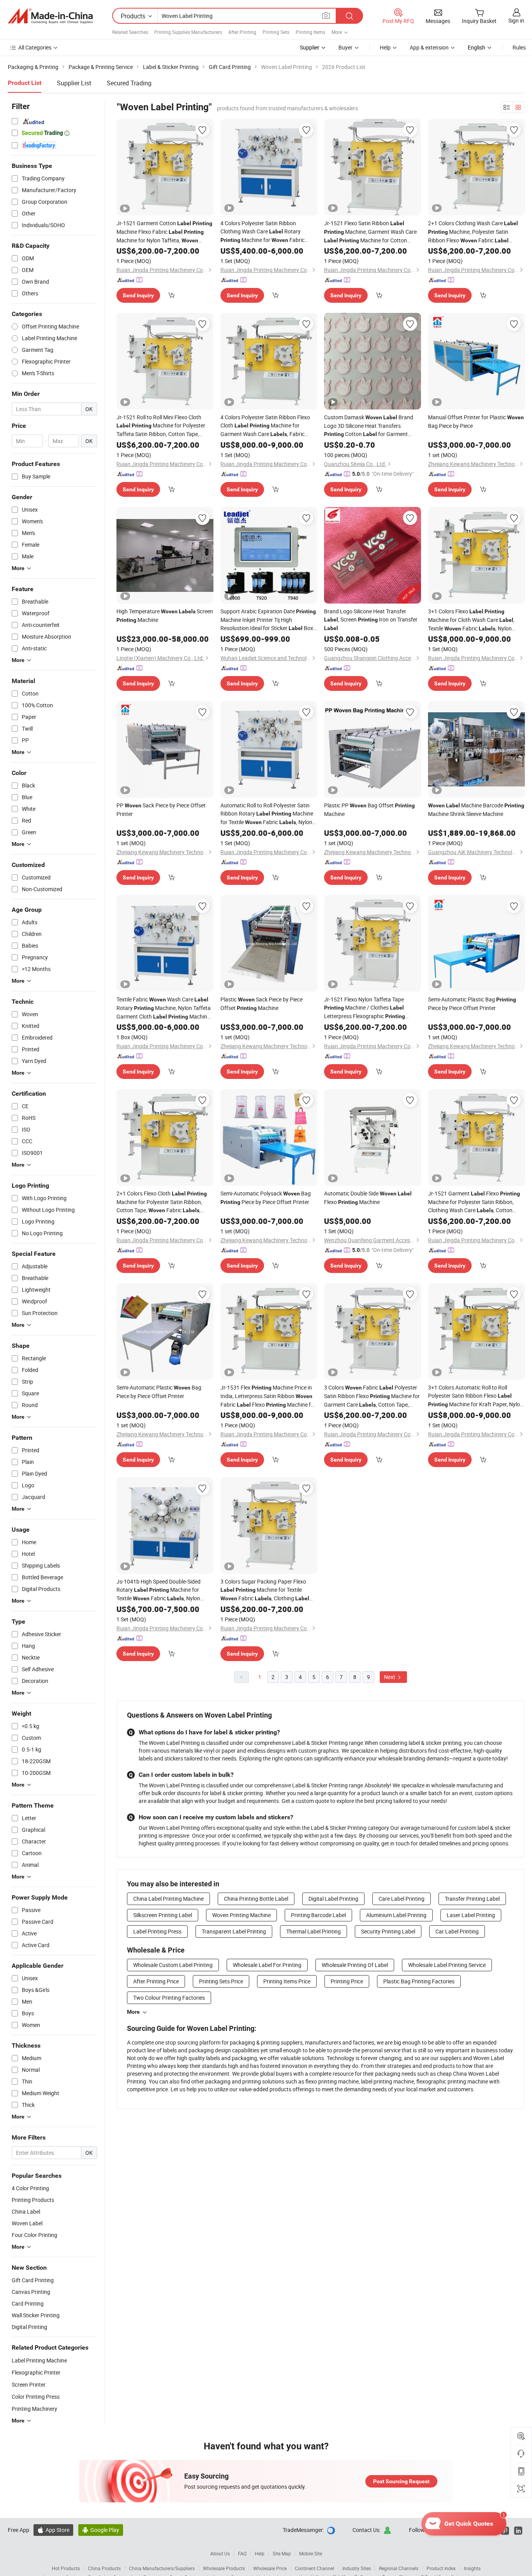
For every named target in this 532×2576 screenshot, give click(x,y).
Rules (519, 47)
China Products (104, 2568)
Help (385, 47)
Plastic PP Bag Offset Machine (369, 810)
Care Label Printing (402, 1899)
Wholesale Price (270, 2568)
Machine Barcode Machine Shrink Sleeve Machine (476, 810)
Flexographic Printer (36, 2372)
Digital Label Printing (333, 1899)
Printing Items (310, 32)
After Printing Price (156, 1981)
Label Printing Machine (39, 2360)
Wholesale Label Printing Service (447, 1965)
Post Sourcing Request (401, 2481)
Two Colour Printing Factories (169, 1998)
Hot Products (66, 2568)
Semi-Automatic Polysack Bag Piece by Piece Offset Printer (266, 1198)
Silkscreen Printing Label (163, 1915)
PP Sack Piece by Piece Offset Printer (161, 810)
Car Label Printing (457, 1931)
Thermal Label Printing (314, 1931)
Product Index (441, 2568)
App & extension (429, 47)
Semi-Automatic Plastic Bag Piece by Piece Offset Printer (472, 1004)
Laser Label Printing (471, 1915)
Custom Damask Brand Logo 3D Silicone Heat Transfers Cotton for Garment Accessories (369, 426)
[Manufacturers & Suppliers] (50, 16)
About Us (220, 2553)
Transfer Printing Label (472, 1899)
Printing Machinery (34, 2409)
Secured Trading (129, 83)
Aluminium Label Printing (396, 1915)
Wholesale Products (224, 2568)
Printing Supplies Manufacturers (188, 32)
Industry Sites (357, 2568)
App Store (53, 2530)
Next (390, 1677)
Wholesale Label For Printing (267, 1965)
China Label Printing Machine (168, 1899)
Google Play (101, 2530)
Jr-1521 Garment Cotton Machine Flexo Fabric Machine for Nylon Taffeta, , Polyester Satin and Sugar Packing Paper (164, 232)
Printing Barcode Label (318, 1915)
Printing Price (347, 1981)
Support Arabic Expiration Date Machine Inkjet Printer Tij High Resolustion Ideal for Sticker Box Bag (268, 620)
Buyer (345, 47)
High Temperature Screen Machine (165, 615)
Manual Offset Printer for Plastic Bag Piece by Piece (476, 421)
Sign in (516, 20)
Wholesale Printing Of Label (355, 1965)
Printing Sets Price (221, 1981)
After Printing (242, 32)
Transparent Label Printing (234, 1931)
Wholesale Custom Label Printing (173, 1965)
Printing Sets (276, 32)
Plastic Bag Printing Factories (419, 1981)
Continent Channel (314, 2568)
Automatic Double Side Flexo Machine (368, 1198)
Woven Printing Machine (241, 1915)
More (133, 2012)
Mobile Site (311, 2553)
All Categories (35, 47)
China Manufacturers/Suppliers (162, 2568)
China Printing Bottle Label (256, 1899)
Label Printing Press (157, 1931)
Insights (472, 2568)
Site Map (282, 2553)
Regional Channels (399, 2568)
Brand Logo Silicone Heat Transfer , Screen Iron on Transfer (371, 619)
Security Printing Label (388, 1931)
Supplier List (74, 83)
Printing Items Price (287, 1981)
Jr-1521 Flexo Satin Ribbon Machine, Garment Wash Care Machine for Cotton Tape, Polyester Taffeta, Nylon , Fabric (370, 232)
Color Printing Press (36, 2397)
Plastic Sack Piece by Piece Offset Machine (262, 1004)
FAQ (242, 2553)
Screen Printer (29, 2384)
